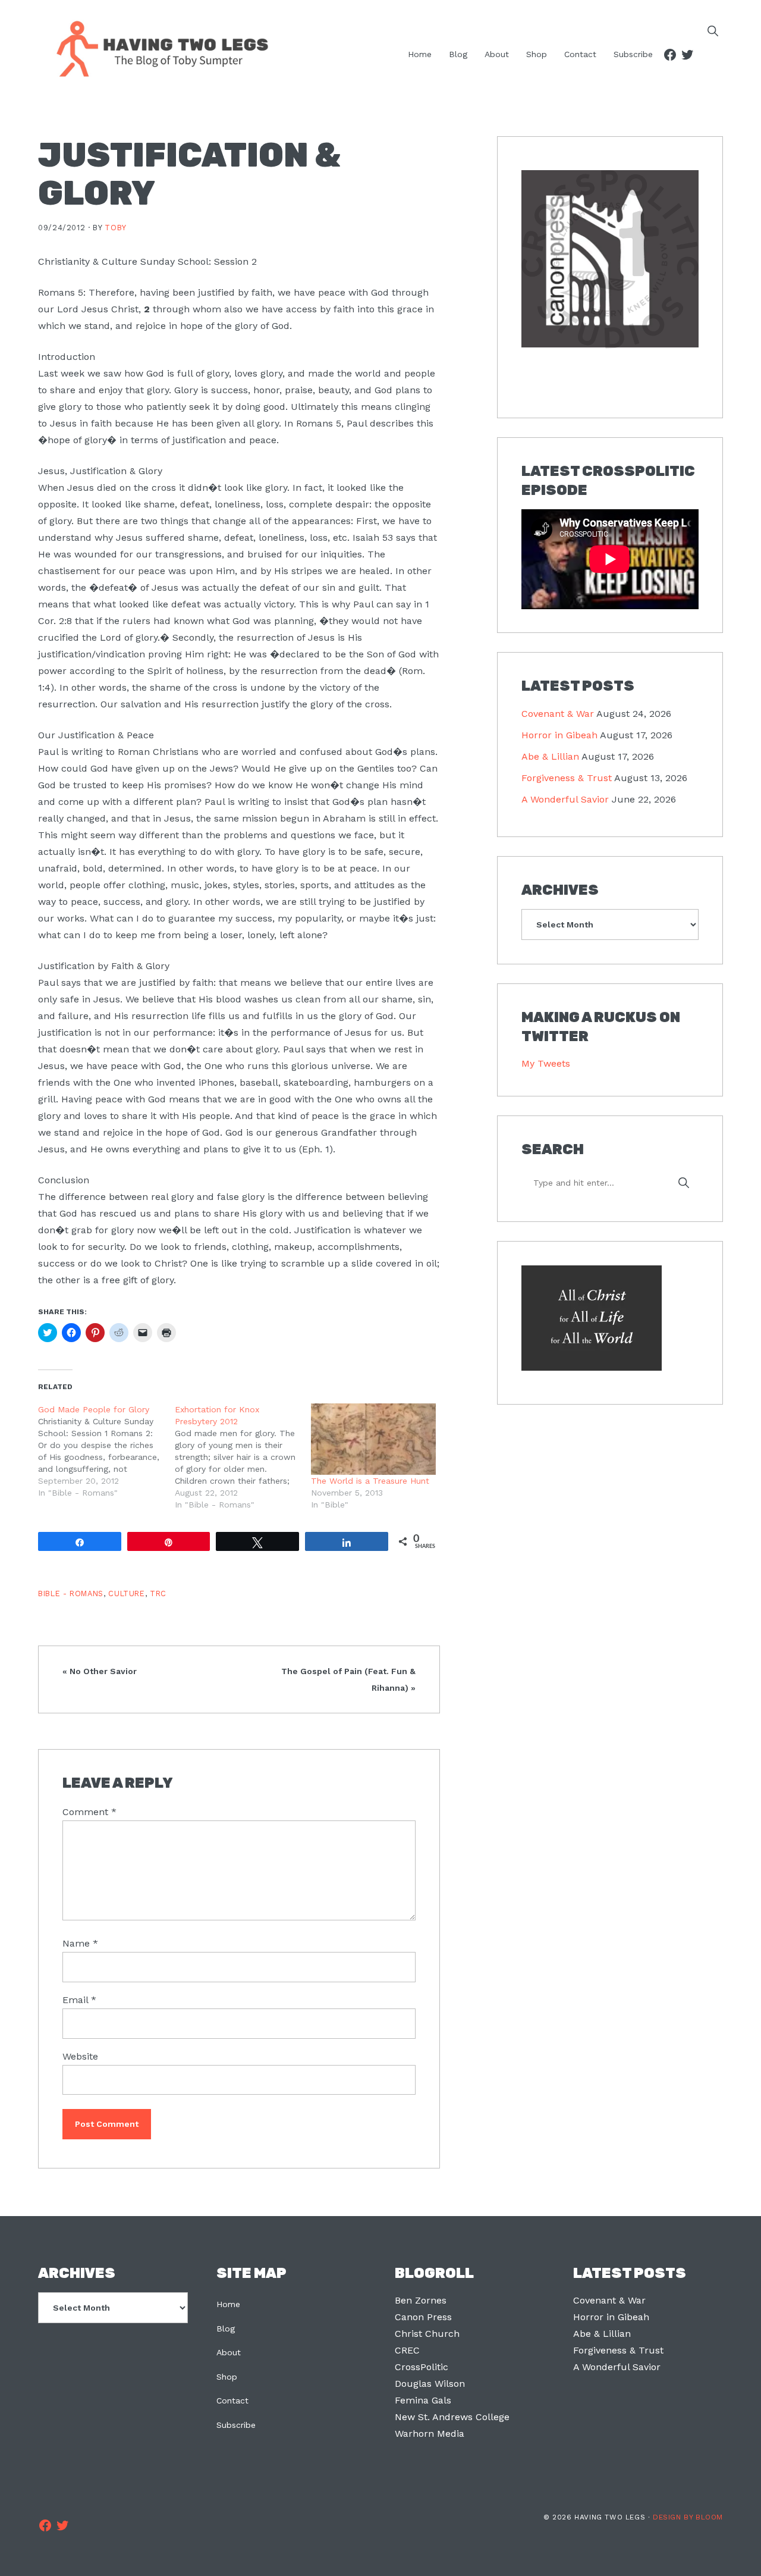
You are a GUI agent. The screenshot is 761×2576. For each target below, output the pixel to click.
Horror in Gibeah (559, 735)
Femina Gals (423, 2400)
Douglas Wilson (430, 2384)
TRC (158, 1593)
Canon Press (423, 2317)
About (229, 2352)
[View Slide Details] (610, 259)
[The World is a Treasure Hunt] (373, 1439)
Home (228, 2304)
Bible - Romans (71, 1593)
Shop (227, 2377)
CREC (407, 2350)
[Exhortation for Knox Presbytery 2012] (243, 1457)
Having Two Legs (157, 48)
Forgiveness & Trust (567, 778)
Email (79, 2000)
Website (80, 2056)
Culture (126, 1593)
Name (80, 1943)
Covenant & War (558, 714)
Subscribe (236, 2425)
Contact (232, 2400)
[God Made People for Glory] (106, 1451)
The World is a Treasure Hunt (370, 1481)
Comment (89, 1812)
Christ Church (427, 2334)
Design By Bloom (688, 2517)
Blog (226, 2329)
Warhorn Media (430, 2434)
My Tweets (546, 1063)
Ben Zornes (421, 2300)
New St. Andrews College (452, 2417)
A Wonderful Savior (565, 799)
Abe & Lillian (550, 756)
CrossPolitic (422, 2367)
